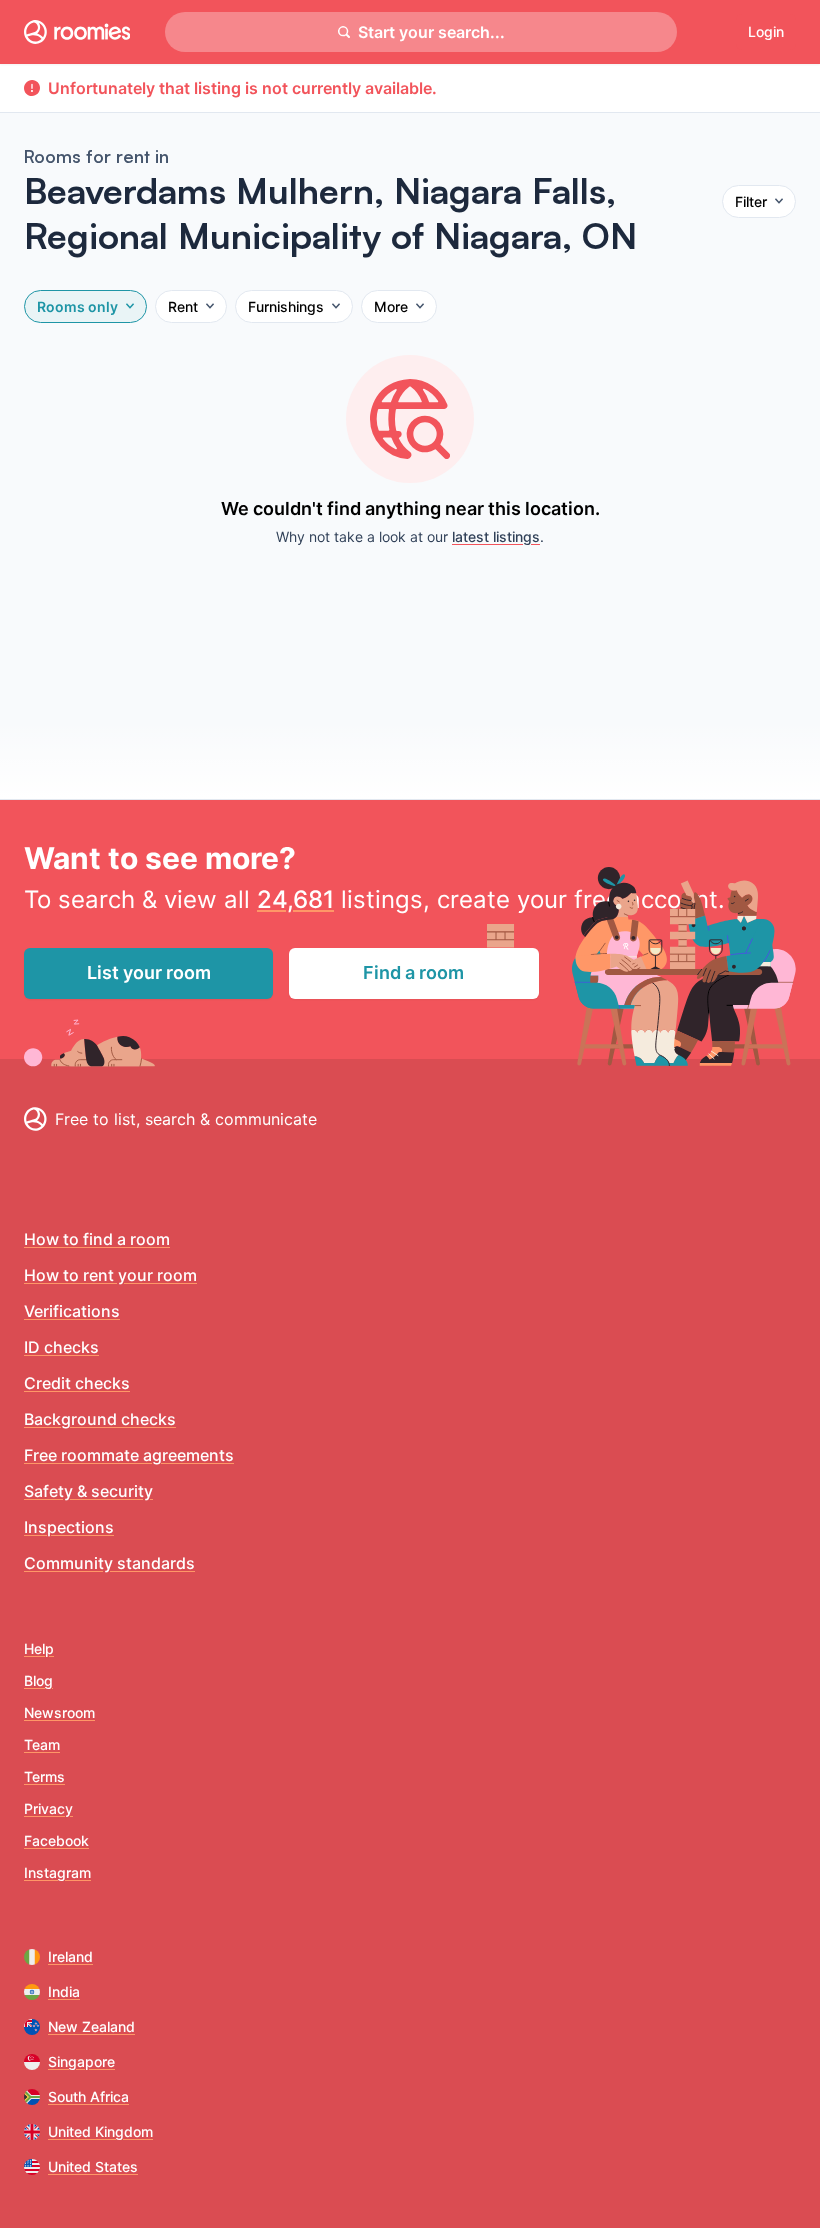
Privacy (48, 1808)
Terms (44, 1776)
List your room (149, 972)
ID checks (61, 1347)
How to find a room (97, 1239)
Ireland (70, 1956)
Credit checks (77, 1383)
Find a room (413, 972)
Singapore (81, 2061)
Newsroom (59, 1712)
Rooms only (77, 306)
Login (766, 31)
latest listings (496, 536)
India (64, 1991)
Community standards (109, 1563)
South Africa (88, 2096)
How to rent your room (110, 1275)
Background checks (100, 1419)
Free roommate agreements (129, 1455)
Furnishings (286, 306)
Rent (183, 306)
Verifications (72, 1311)
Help (39, 1648)
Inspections (69, 1527)
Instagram (57, 1872)
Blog (38, 1680)
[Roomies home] (77, 32)
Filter (751, 201)
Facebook (56, 1840)
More (391, 306)
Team (42, 1744)
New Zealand (91, 2026)
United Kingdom (100, 2131)
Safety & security (88, 1491)
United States (93, 2166)
